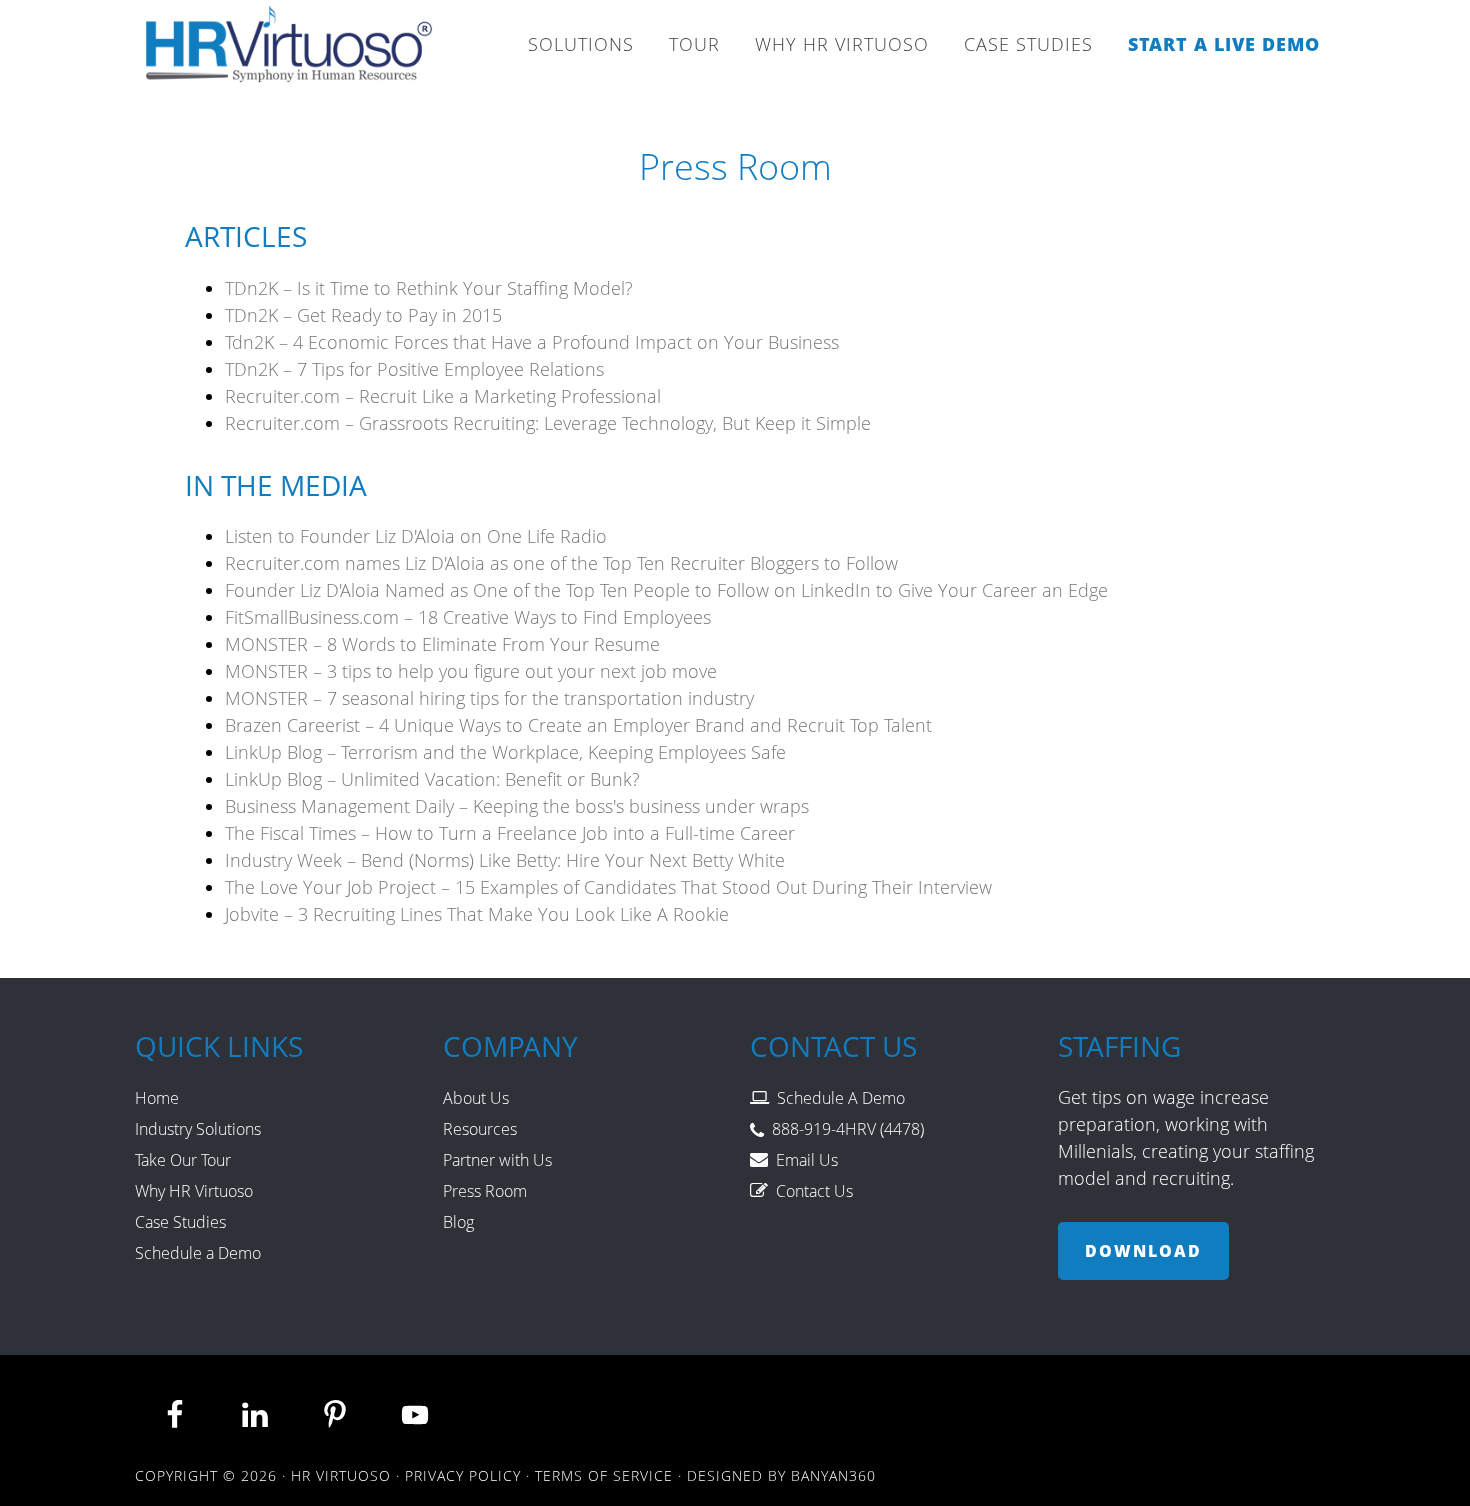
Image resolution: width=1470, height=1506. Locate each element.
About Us (476, 1098)
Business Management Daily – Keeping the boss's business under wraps (517, 806)
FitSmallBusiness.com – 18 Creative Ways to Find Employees (468, 617)
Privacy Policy (463, 1475)
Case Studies (180, 1222)
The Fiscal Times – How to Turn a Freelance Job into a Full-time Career (510, 833)
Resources (480, 1129)
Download (1143, 1251)
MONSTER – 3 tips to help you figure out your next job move (471, 671)
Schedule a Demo (198, 1253)
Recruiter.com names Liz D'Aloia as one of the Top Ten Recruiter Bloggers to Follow (561, 563)
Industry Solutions (198, 1129)
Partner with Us (497, 1160)
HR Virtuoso (290, 50)
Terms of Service (604, 1475)
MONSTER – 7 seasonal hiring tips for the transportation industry (489, 698)
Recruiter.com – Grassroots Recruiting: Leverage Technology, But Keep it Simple (548, 423)
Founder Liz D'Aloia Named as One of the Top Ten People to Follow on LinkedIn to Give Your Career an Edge (666, 590)
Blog (458, 1222)
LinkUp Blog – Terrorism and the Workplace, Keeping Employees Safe (505, 752)
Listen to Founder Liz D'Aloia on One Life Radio (416, 536)
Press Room (485, 1191)
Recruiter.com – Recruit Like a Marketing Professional (443, 396)
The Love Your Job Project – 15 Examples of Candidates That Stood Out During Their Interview (608, 887)
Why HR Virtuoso (194, 1191)
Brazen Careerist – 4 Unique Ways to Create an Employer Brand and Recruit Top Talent (578, 725)
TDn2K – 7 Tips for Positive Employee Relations (414, 369)
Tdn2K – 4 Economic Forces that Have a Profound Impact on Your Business (532, 342)
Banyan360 (833, 1475)
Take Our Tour (183, 1160)
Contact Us (814, 1191)
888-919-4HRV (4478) (848, 1129)
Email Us (807, 1160)
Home (157, 1098)
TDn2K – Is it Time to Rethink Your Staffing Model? (429, 288)
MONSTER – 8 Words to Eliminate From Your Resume (442, 644)
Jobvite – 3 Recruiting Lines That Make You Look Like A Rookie (477, 914)
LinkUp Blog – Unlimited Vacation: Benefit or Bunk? (432, 779)
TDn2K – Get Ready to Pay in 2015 (363, 315)
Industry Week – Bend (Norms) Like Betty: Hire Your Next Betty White (505, 860)
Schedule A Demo (841, 1098)
